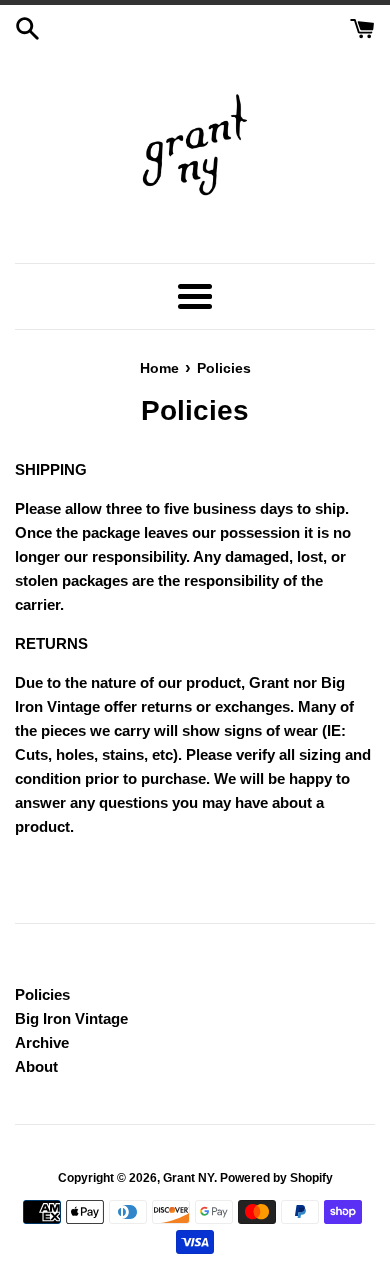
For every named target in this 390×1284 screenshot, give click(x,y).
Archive (42, 1042)
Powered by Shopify (276, 1178)
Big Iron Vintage (71, 1018)
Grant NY (188, 1178)
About (36, 1066)
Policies (42, 994)
